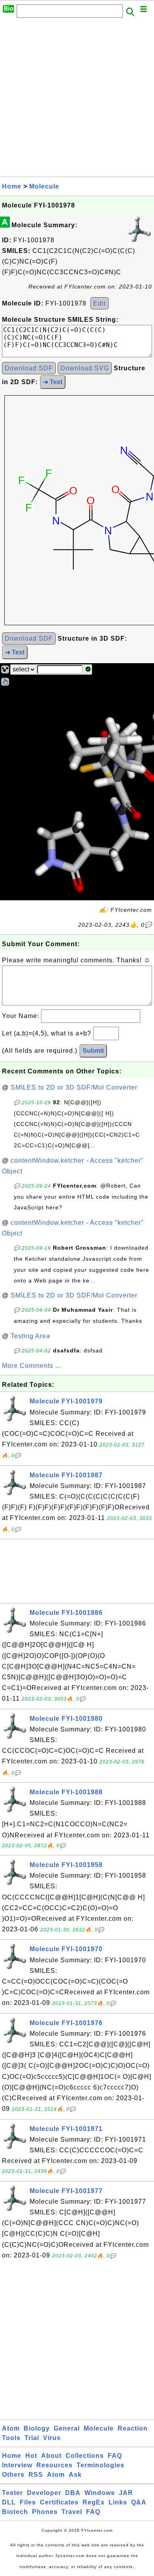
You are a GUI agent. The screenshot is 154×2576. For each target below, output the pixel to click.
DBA (73, 2493)
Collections (85, 2456)
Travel (72, 2512)
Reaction (133, 2428)
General (67, 2428)
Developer (44, 2493)
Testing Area (30, 1336)
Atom (11, 2428)
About (51, 2456)
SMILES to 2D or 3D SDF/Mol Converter (74, 1087)
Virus (52, 2438)
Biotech (15, 2512)
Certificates (59, 2502)
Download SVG (85, 368)
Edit (100, 303)
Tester (12, 2493)
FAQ (115, 2456)
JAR (126, 2493)
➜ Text (53, 382)
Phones (45, 2512)
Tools (11, 2438)
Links (118, 2502)
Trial (32, 2438)
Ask (75, 2475)
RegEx (94, 2502)
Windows (100, 2493)
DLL (9, 2502)
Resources (54, 2465)
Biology (37, 2428)
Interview (17, 2465)
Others (13, 2475)
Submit (93, 1051)
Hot (31, 2456)
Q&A (139, 2502)
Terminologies (100, 2465)
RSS (36, 2475)
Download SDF (29, 368)
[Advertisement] (77, 100)
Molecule (44, 186)
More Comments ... (32, 1366)
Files (28, 2502)
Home (12, 186)
